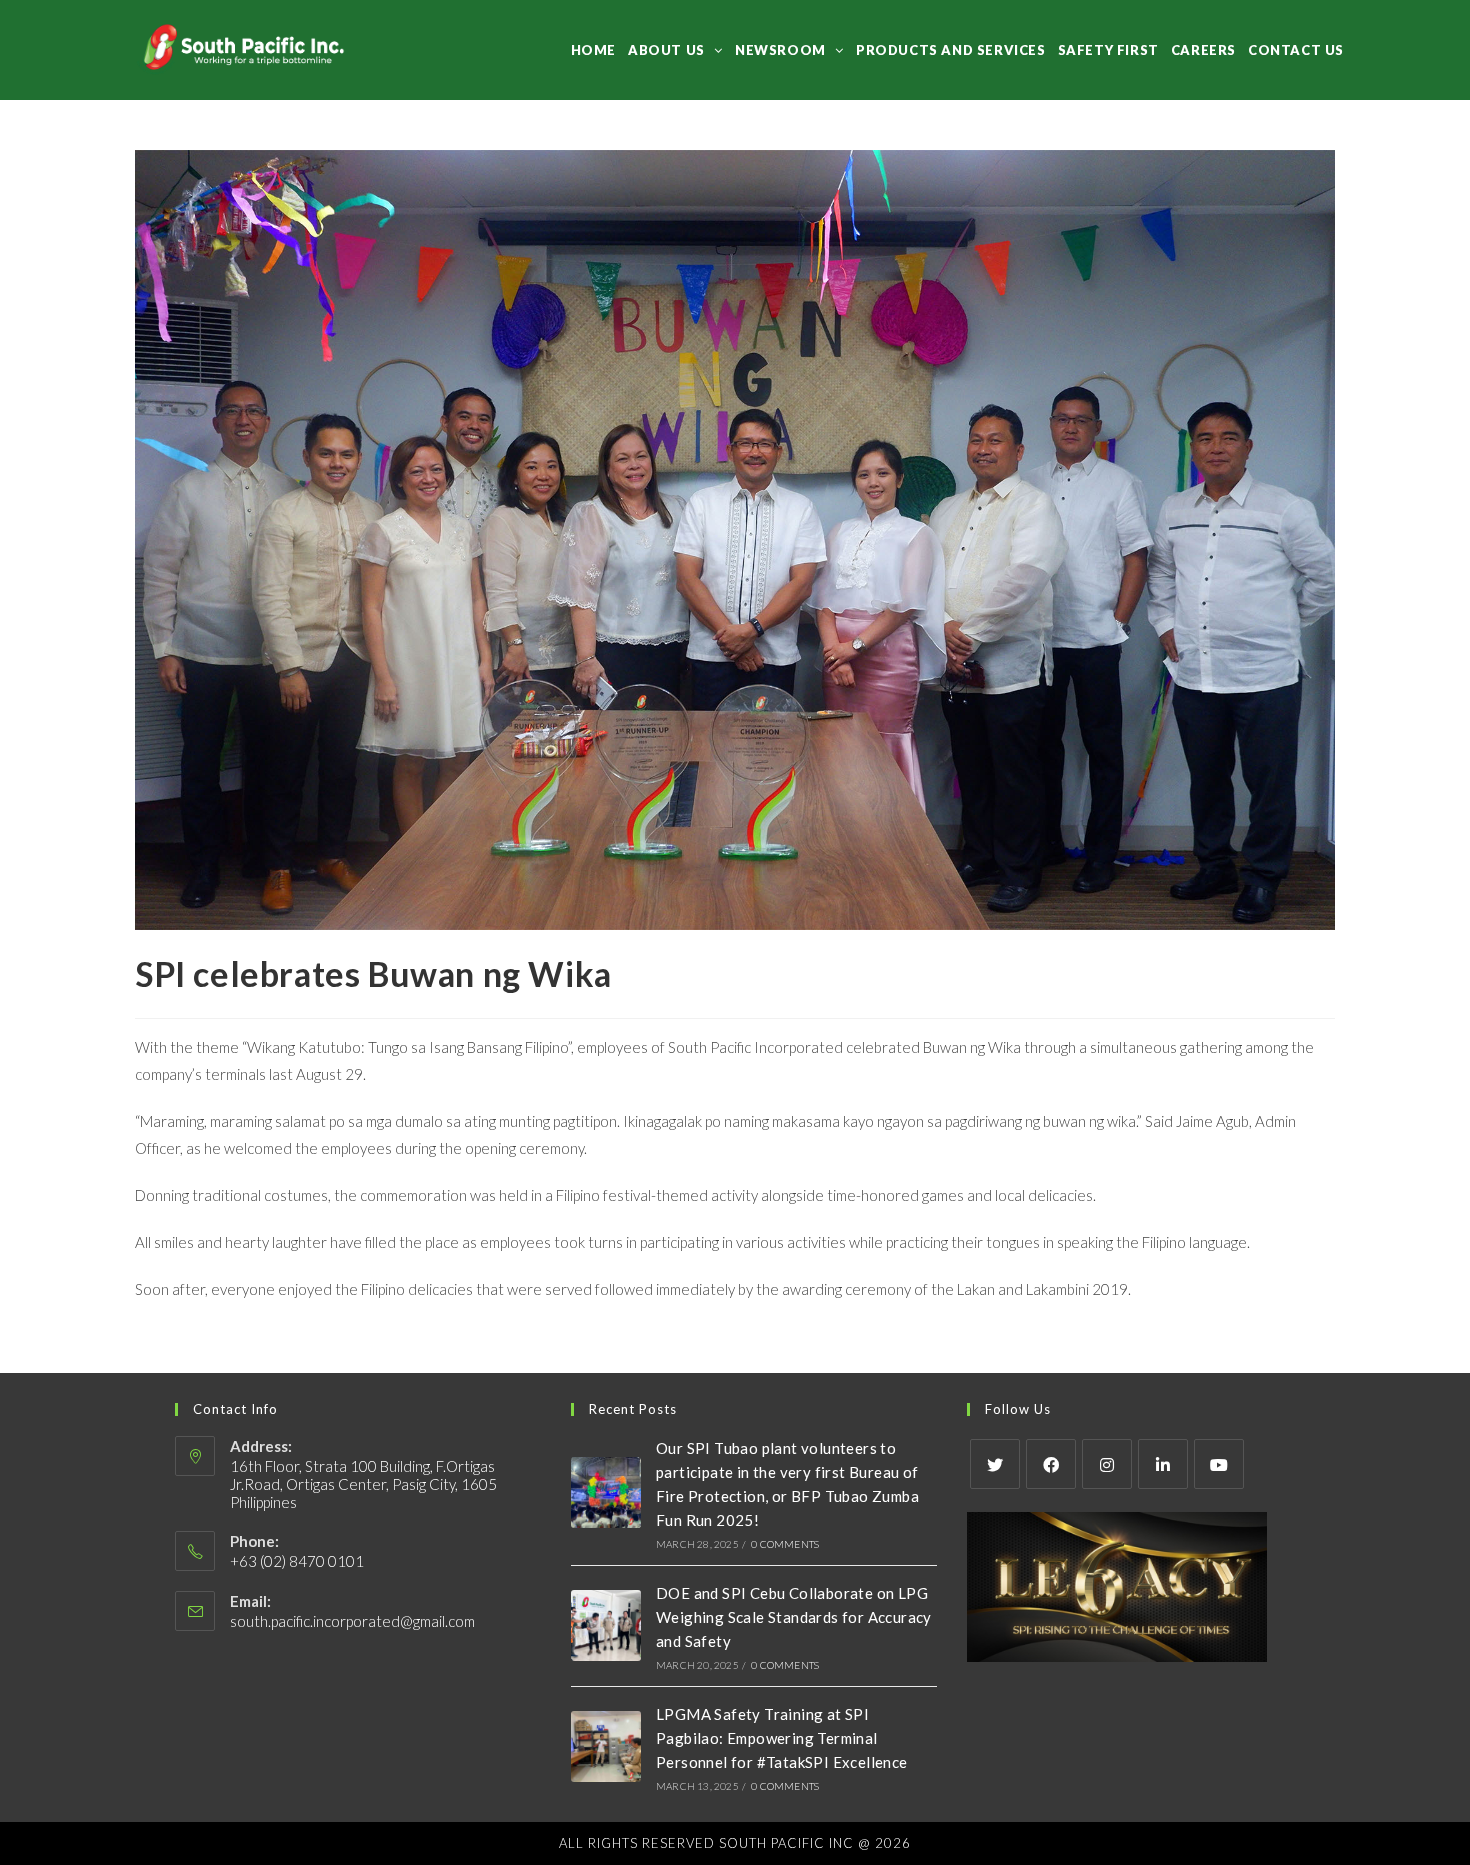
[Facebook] (1051, 1464)
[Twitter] (995, 1464)
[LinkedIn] (1163, 1464)
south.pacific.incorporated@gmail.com (352, 1621)
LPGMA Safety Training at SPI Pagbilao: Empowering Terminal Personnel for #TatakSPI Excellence (782, 1738)
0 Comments (785, 1544)
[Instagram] (1107, 1464)
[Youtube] (1219, 1464)
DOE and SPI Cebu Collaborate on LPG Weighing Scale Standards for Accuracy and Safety (794, 1617)
